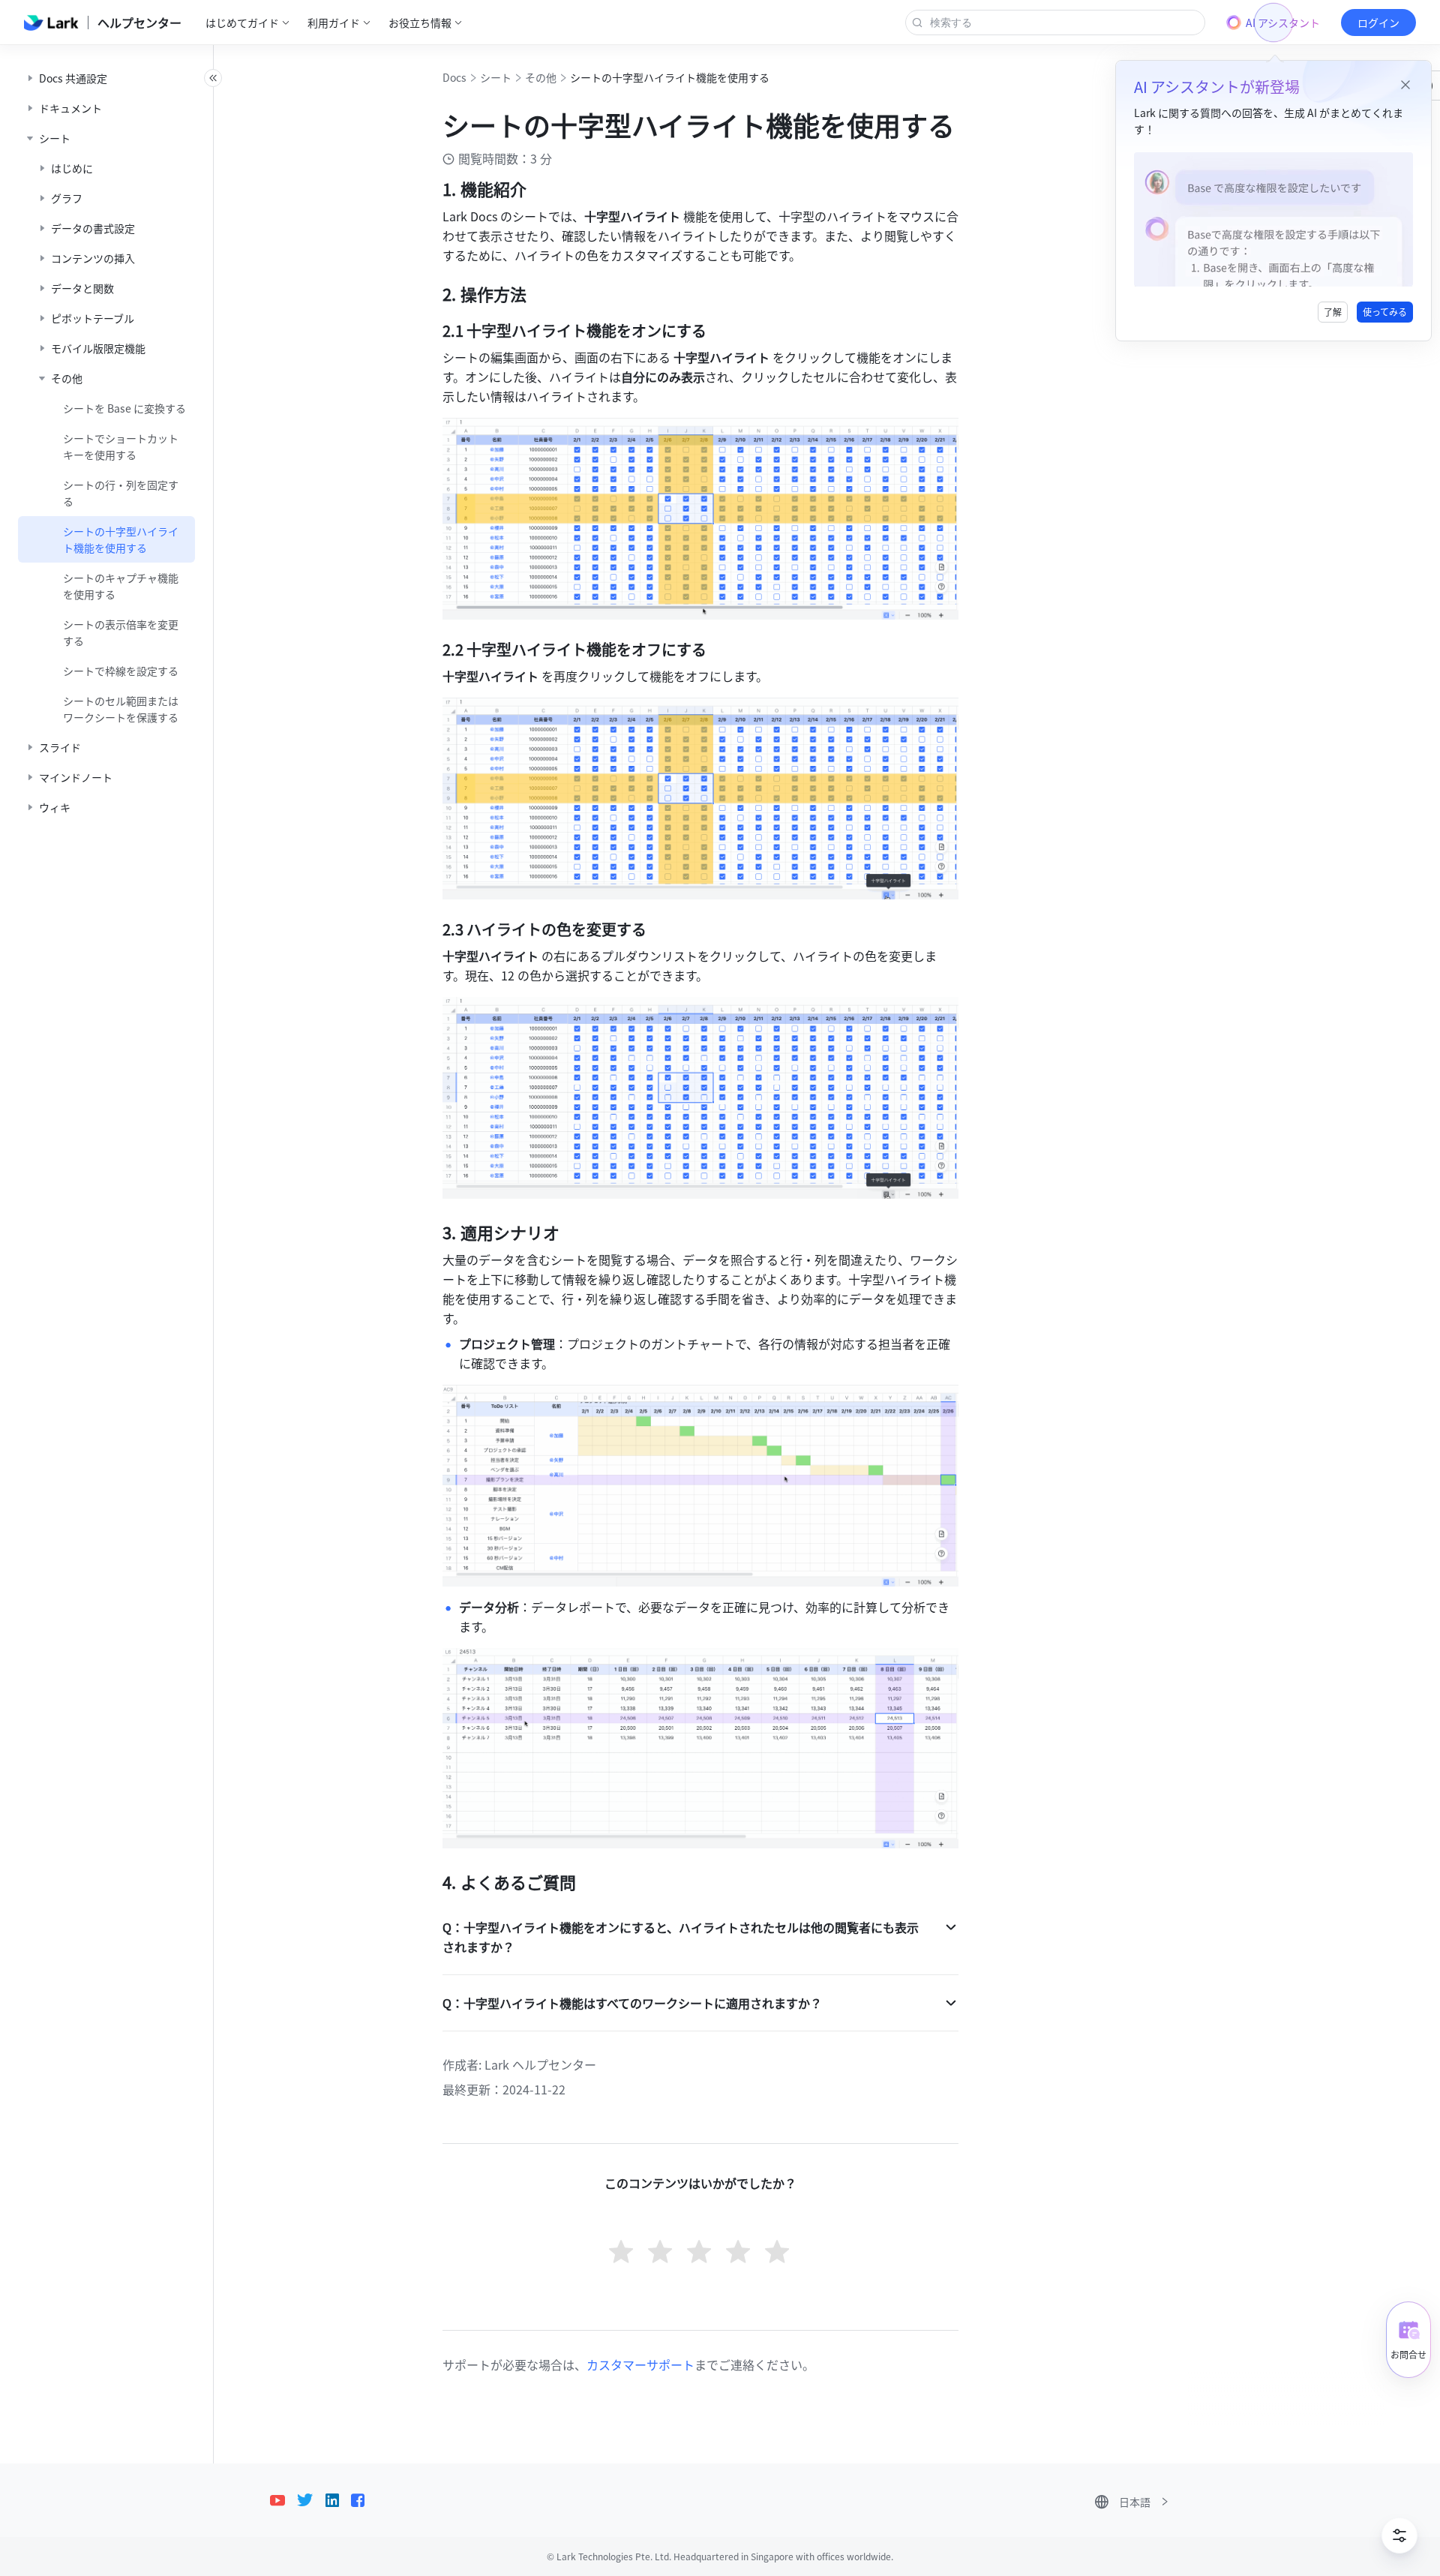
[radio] (622, 2253)
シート (496, 77)
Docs (454, 77)
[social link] (283, 2500)
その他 (541, 77)
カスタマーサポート (640, 2364)
